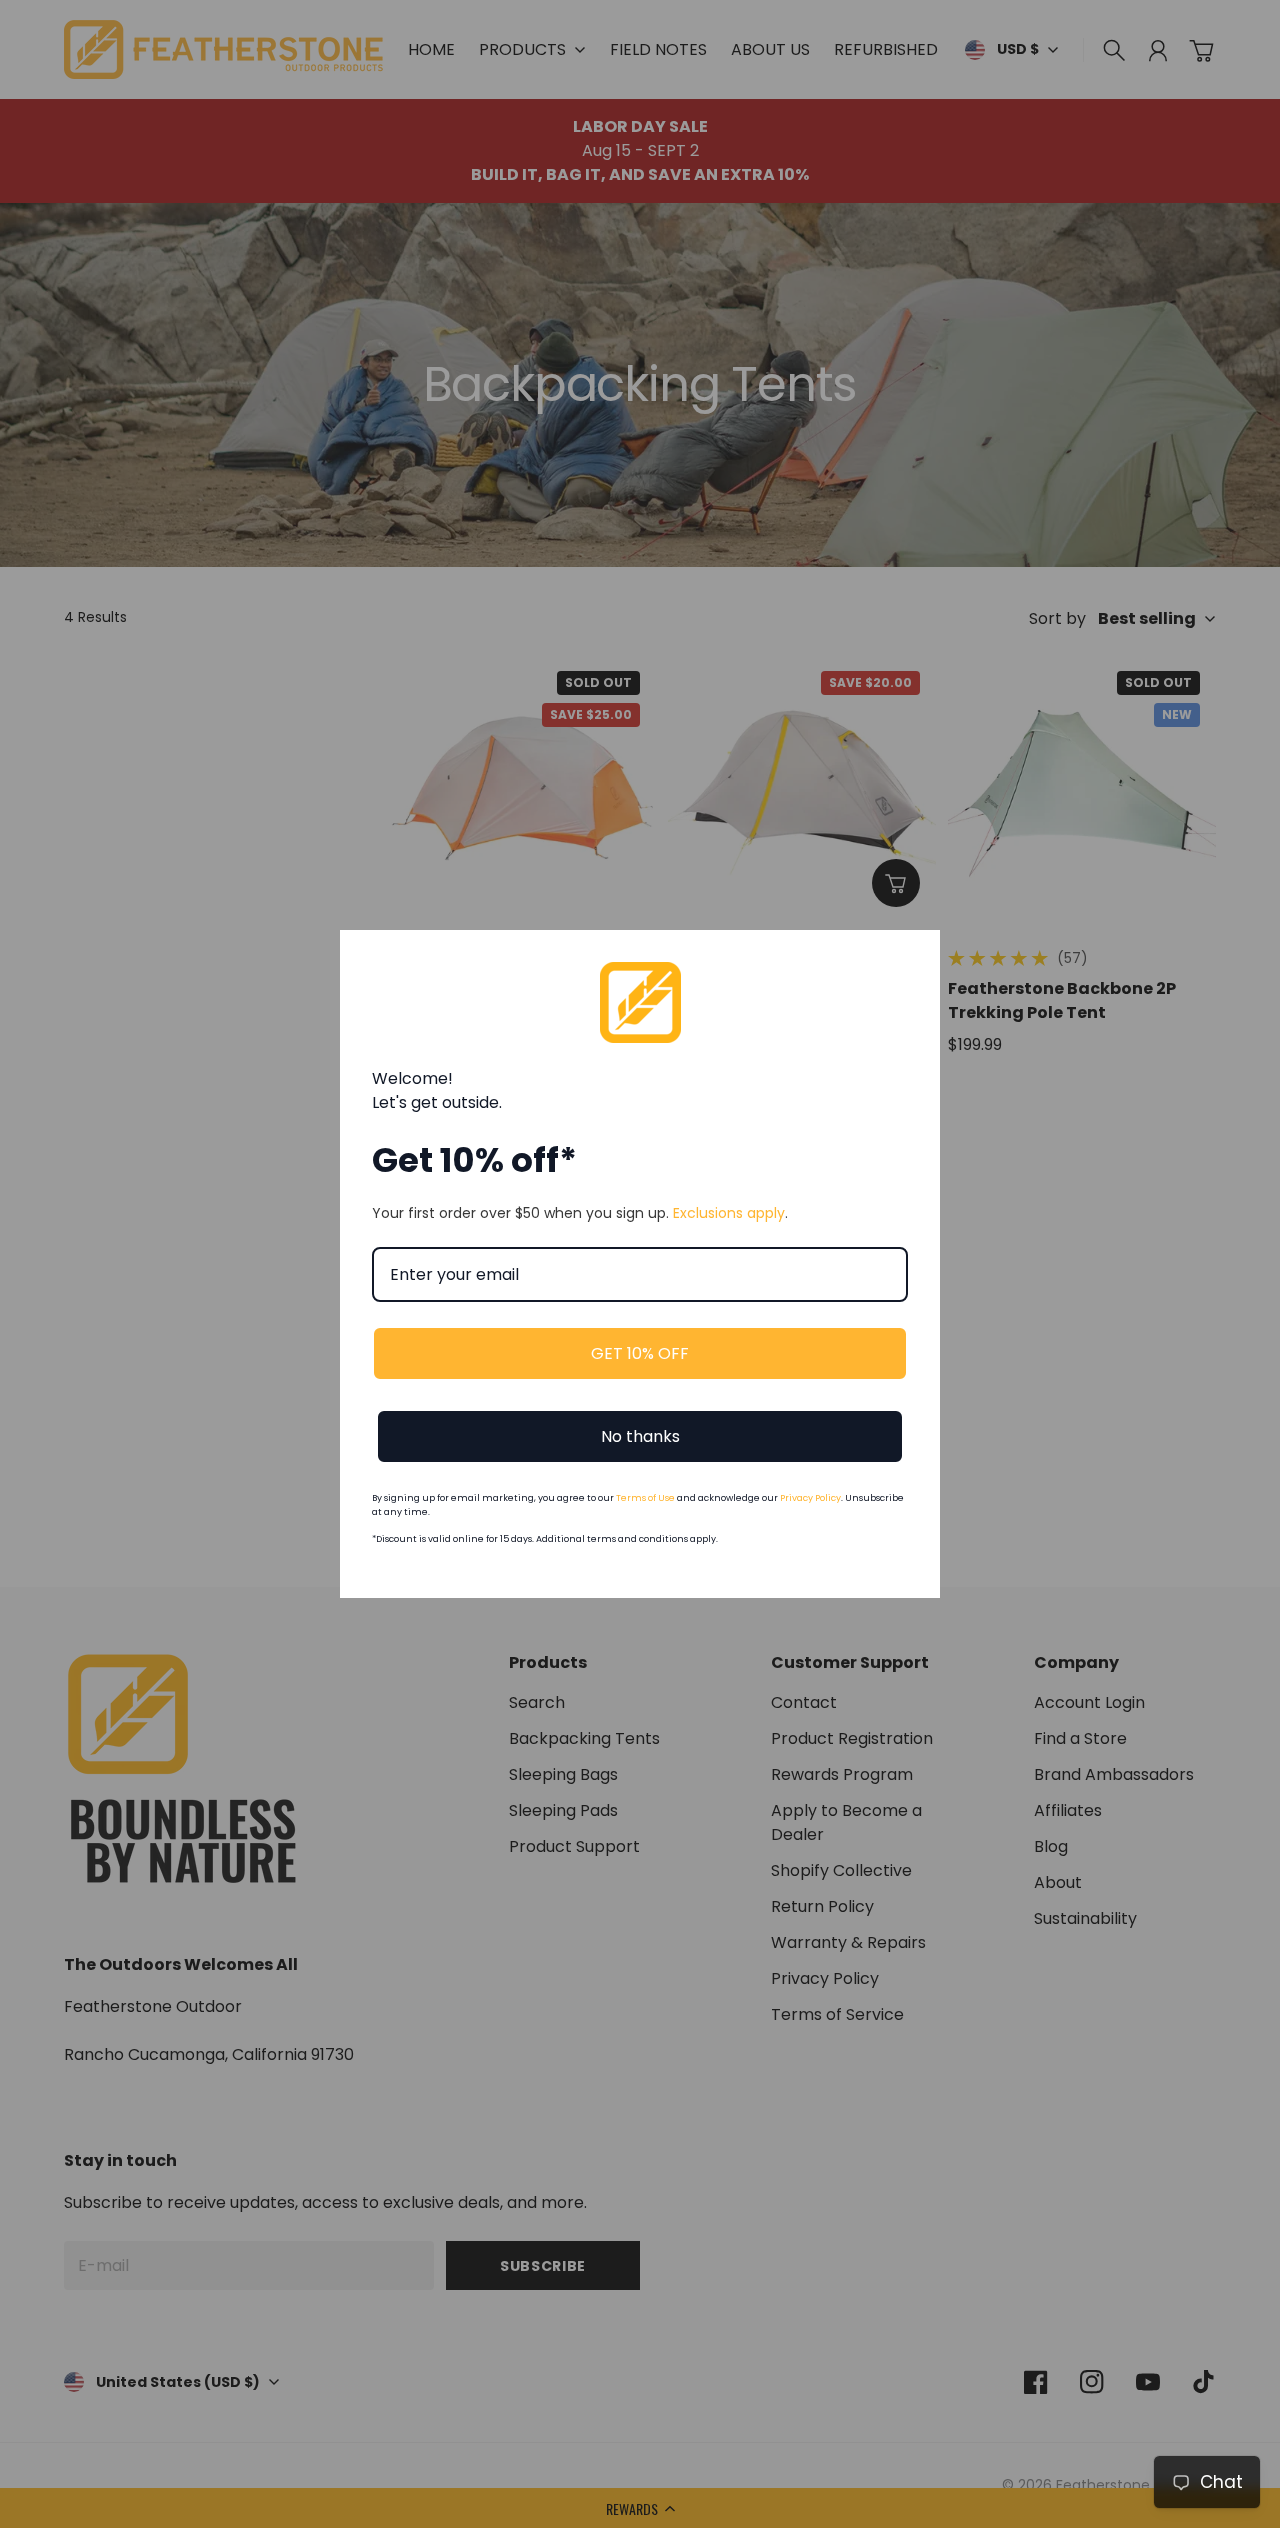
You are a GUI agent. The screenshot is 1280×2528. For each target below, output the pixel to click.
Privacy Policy (810, 1498)
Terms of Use (645, 1498)
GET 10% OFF (640, 1353)
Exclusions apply (729, 1213)
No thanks (640, 1436)
